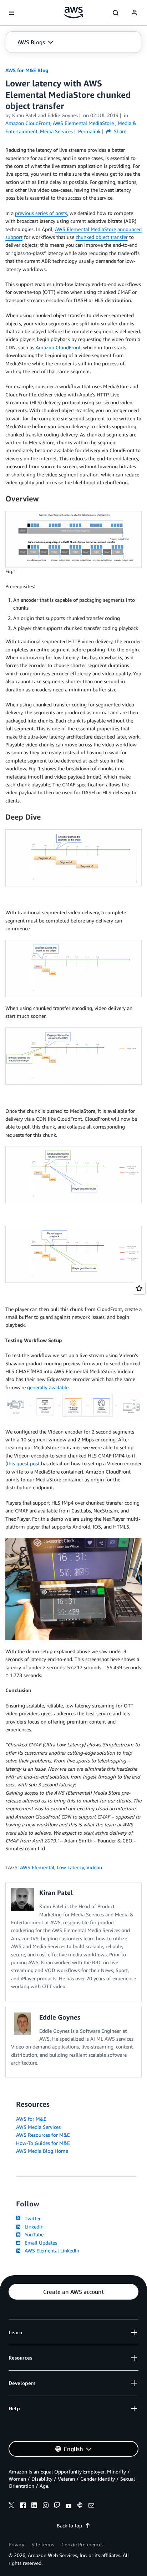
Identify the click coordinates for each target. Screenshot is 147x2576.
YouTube (33, 2234)
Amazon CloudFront (58, 347)
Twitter (31, 2218)
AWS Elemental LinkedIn (50, 2250)
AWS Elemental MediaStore (85, 229)
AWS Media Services (38, 2127)
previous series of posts (41, 213)
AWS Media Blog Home (42, 2151)
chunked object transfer (102, 237)
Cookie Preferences (82, 2544)
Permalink (89, 131)
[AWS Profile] (134, 13)
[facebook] (23, 2506)
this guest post (23, 1463)
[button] (36, 42)
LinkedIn (33, 2227)
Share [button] (119, 131)
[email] (91, 2506)
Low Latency (70, 1867)
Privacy (16, 2544)
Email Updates (39, 2243)
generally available (48, 1387)
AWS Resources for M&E (43, 2135)
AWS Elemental (37, 1867)
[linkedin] (34, 2506)
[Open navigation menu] (11, 13)
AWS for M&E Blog (27, 70)
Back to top (69, 2525)
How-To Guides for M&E (43, 2143)
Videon (94, 1867)
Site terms (43, 2544)
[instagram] (46, 2506)
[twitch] (57, 2506)
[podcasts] (80, 2506)
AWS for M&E (31, 2119)
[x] (11, 2506)
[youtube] (69, 2506)
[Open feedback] (139, 1288)
